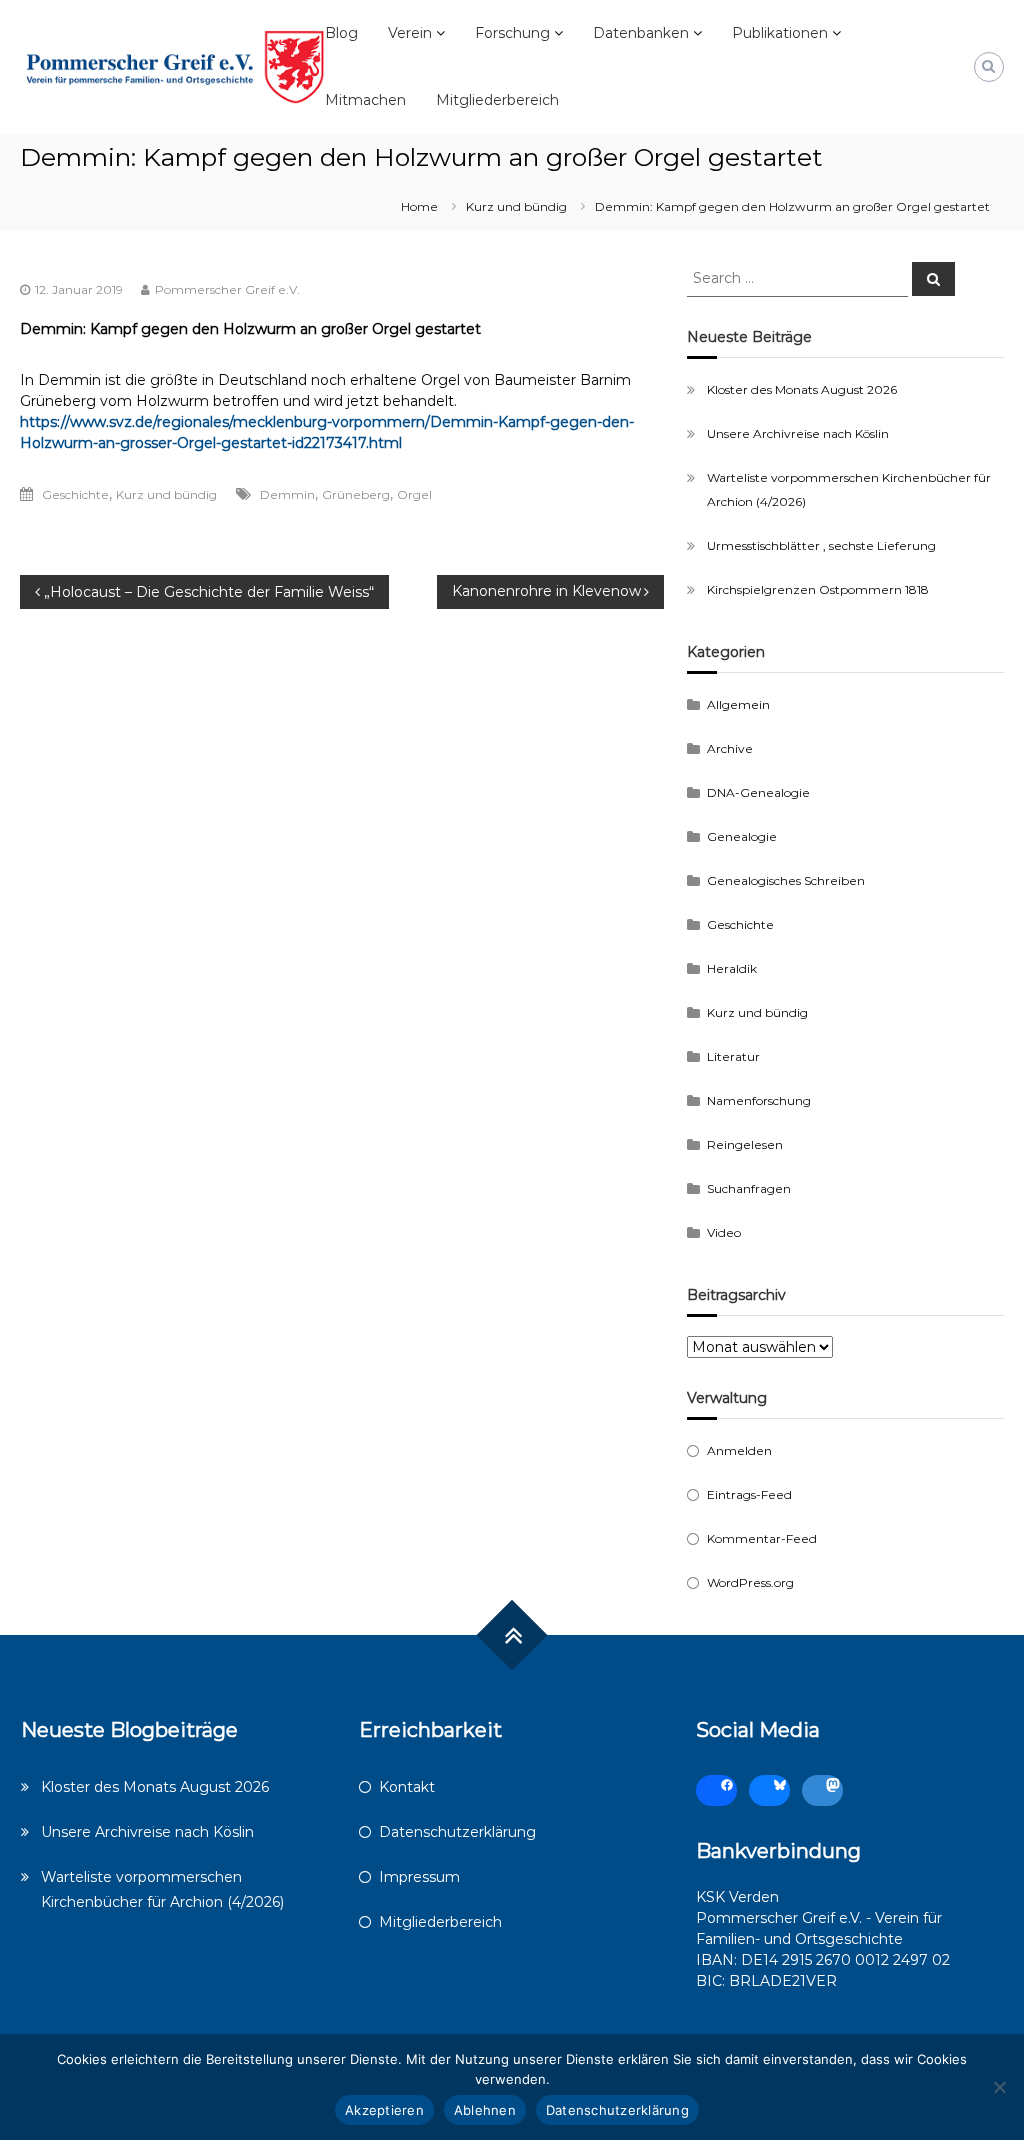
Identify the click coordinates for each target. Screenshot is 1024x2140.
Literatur (733, 1056)
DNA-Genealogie (758, 792)
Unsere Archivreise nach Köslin (798, 433)
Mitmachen (365, 100)
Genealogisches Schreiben (786, 880)
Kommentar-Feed (762, 1538)
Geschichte (75, 494)
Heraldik (732, 968)
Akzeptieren (384, 2110)
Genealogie (742, 836)
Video (724, 1232)
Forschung (512, 33)
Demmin (287, 494)
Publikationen (780, 33)
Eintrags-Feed (749, 1494)
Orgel (414, 494)
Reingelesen (745, 1144)
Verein (410, 33)
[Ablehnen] (999, 2087)
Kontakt (407, 1787)
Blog (341, 33)
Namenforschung (759, 1100)
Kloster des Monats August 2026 (802, 389)
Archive (730, 748)
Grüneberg (356, 494)
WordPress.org (750, 1582)
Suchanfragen (749, 1188)
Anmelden (739, 1450)
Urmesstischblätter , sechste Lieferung (821, 545)
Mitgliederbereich (497, 100)
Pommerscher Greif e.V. (227, 289)
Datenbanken (641, 33)
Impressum (419, 1877)
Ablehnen (485, 2110)
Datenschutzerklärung (457, 1832)
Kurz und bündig (516, 206)
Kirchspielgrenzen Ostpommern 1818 (818, 589)
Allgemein (738, 704)
